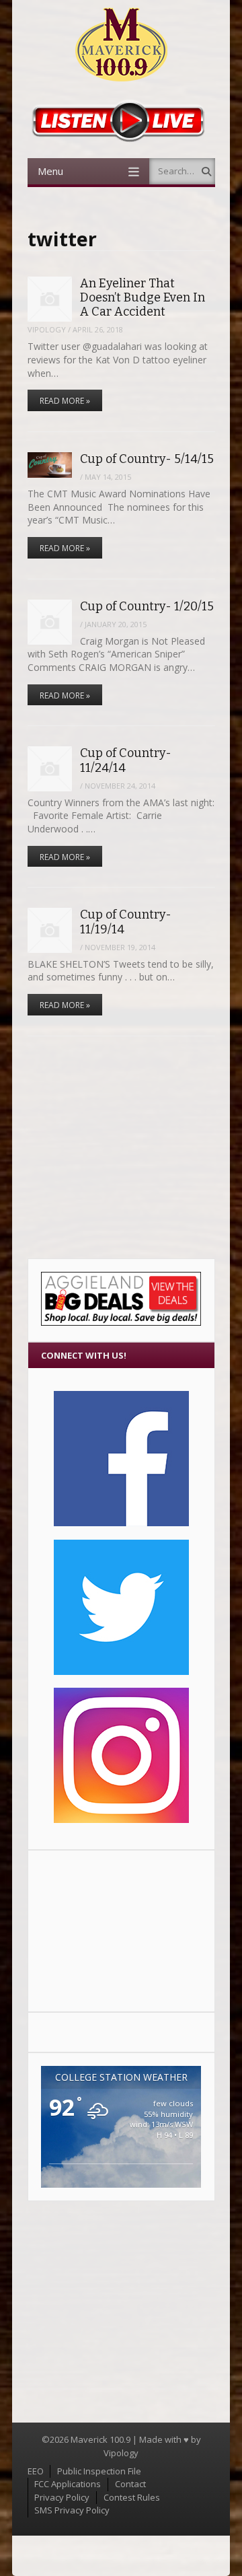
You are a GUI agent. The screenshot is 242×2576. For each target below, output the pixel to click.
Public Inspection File (99, 2471)
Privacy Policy (62, 2497)
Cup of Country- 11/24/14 (126, 760)
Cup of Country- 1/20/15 (147, 606)
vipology (47, 329)
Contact (130, 2484)
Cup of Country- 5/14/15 (147, 459)
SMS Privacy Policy (72, 2510)
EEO (36, 2471)
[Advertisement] (121, 1931)
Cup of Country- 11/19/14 (126, 922)
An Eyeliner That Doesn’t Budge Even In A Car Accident (143, 298)
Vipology (121, 2453)
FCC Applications (68, 2484)
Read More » (65, 401)
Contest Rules (132, 2497)
